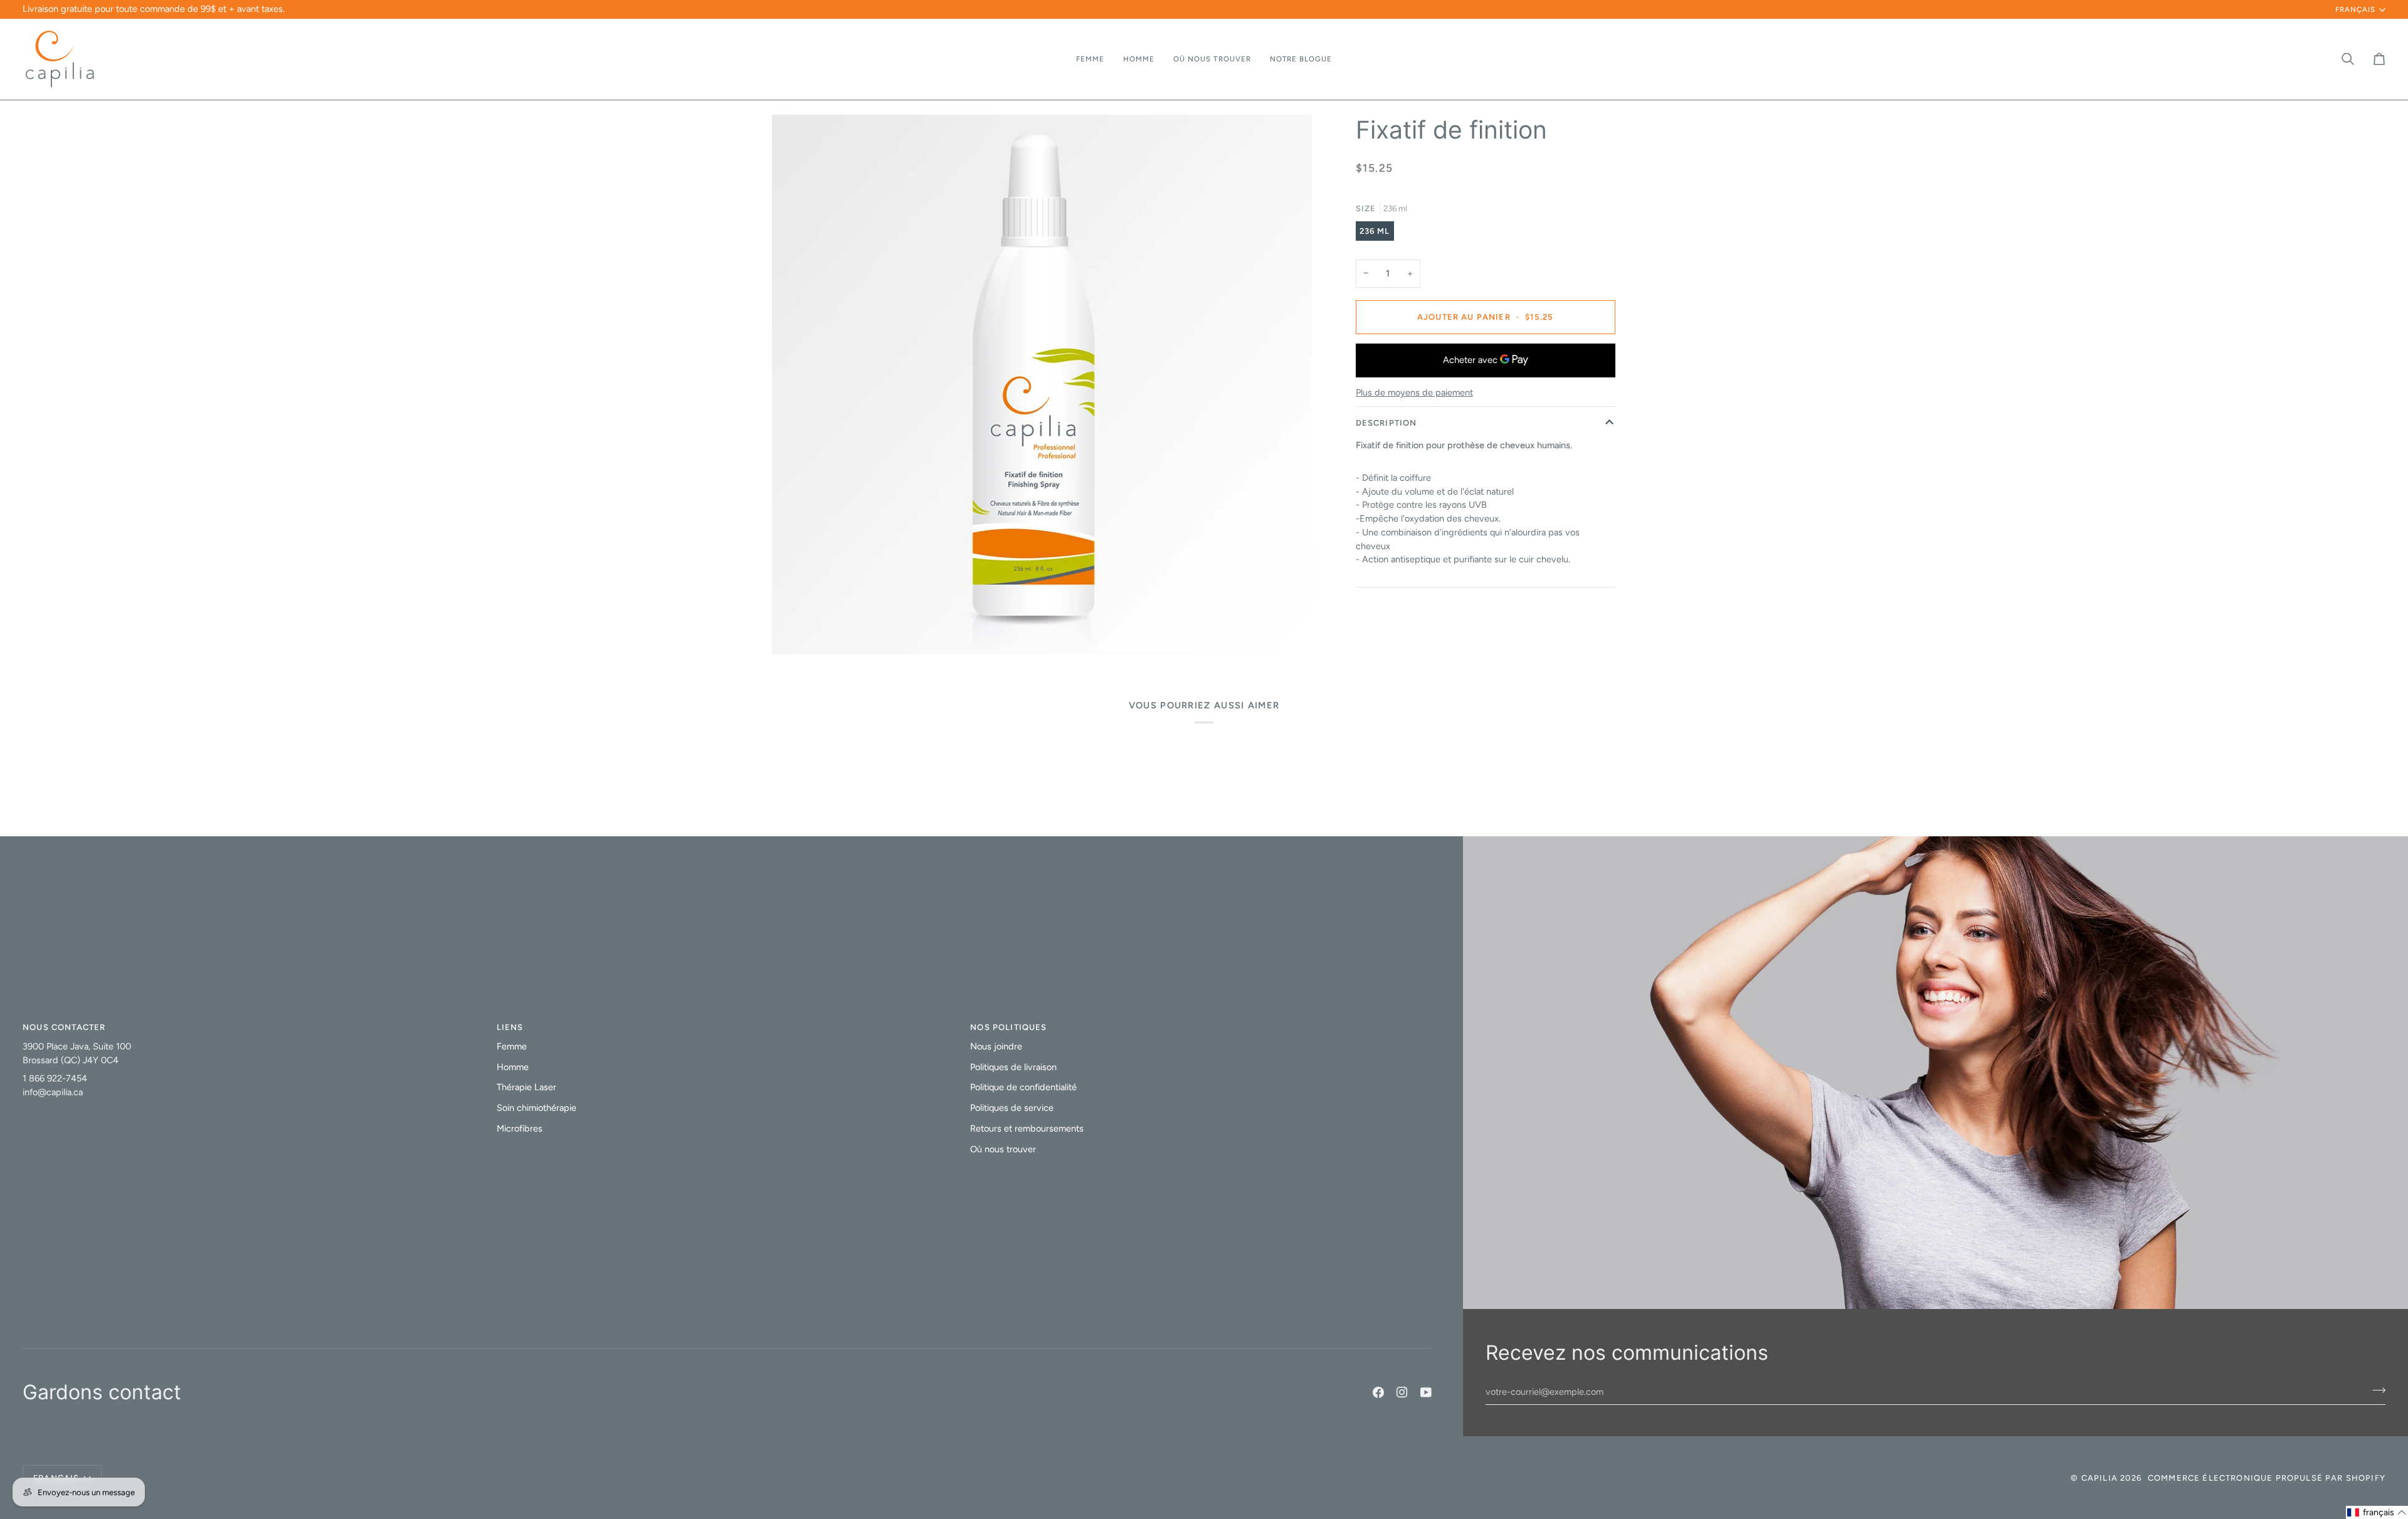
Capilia (2099, 1478)
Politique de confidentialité (1023, 1087)
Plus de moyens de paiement (1414, 392)
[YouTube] (1426, 1392)
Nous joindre (996, 1046)
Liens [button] (510, 1027)
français (2355, 9)
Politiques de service (1012, 1108)
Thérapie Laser (526, 1087)
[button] (1090, 59)
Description (1386, 423)
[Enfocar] (795, 631)
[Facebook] (1378, 1392)
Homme (513, 1067)
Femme (512, 1046)
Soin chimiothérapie (536, 1108)
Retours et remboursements (1027, 1128)
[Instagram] (1402, 1392)
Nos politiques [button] (1008, 1027)
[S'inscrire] (2355, 1461)
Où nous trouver (1003, 1149)
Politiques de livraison (1013, 1067)
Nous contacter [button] (64, 1027)
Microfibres (520, 1128)
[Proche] (2368, 1388)
